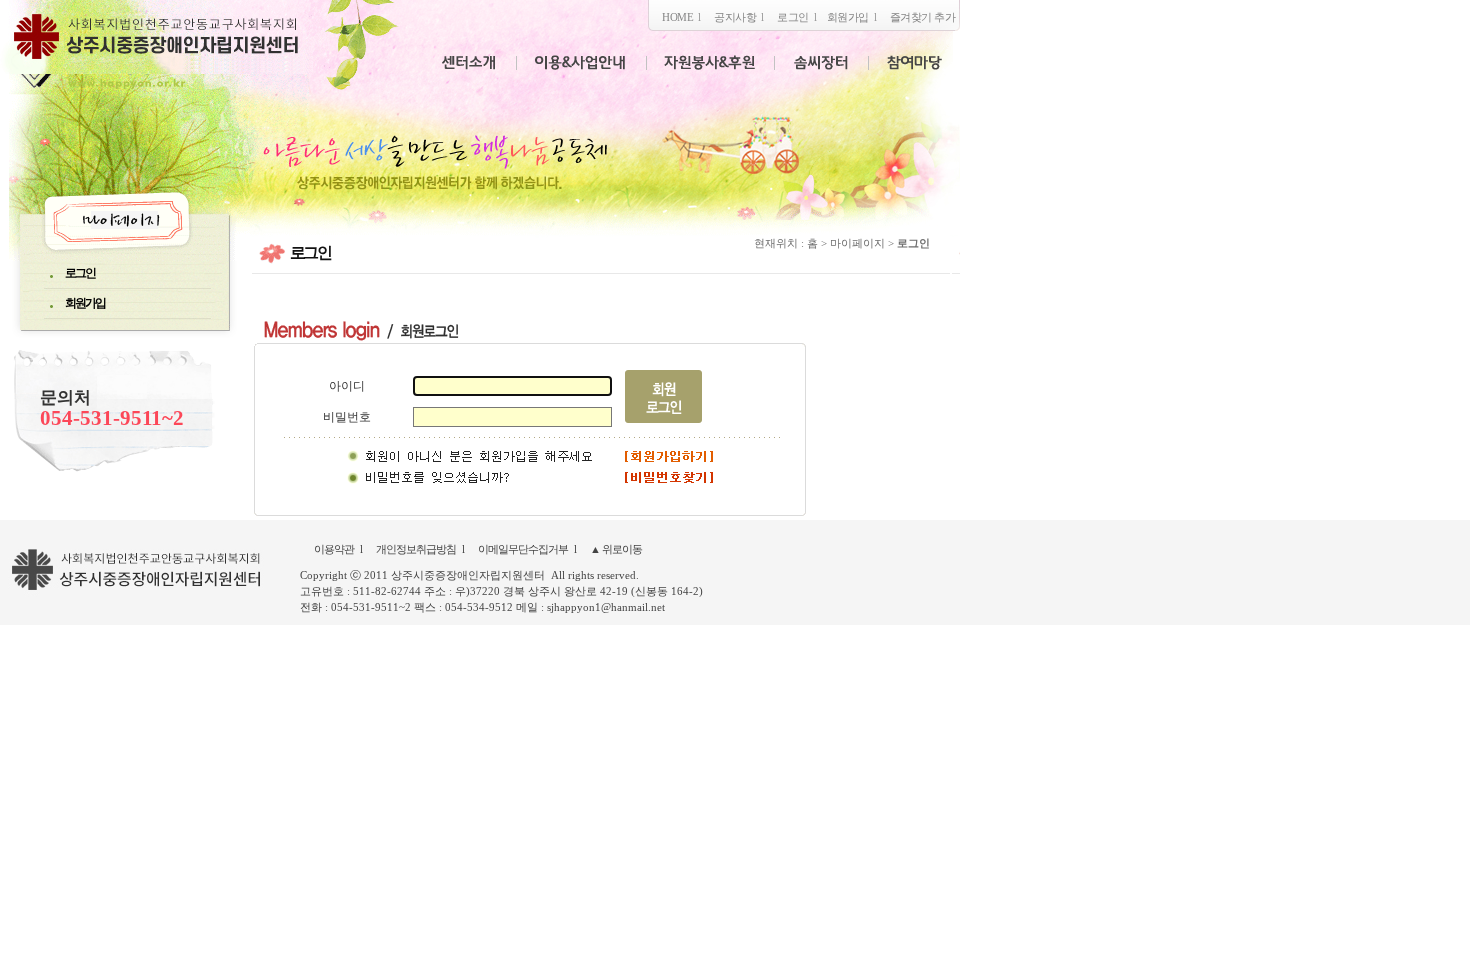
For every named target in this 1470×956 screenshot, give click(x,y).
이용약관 (334, 549)
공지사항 (735, 17)
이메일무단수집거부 (523, 549)
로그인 (793, 17)
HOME (677, 17)
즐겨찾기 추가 (923, 17)
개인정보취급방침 (416, 549)
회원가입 (848, 17)
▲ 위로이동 (616, 549)
